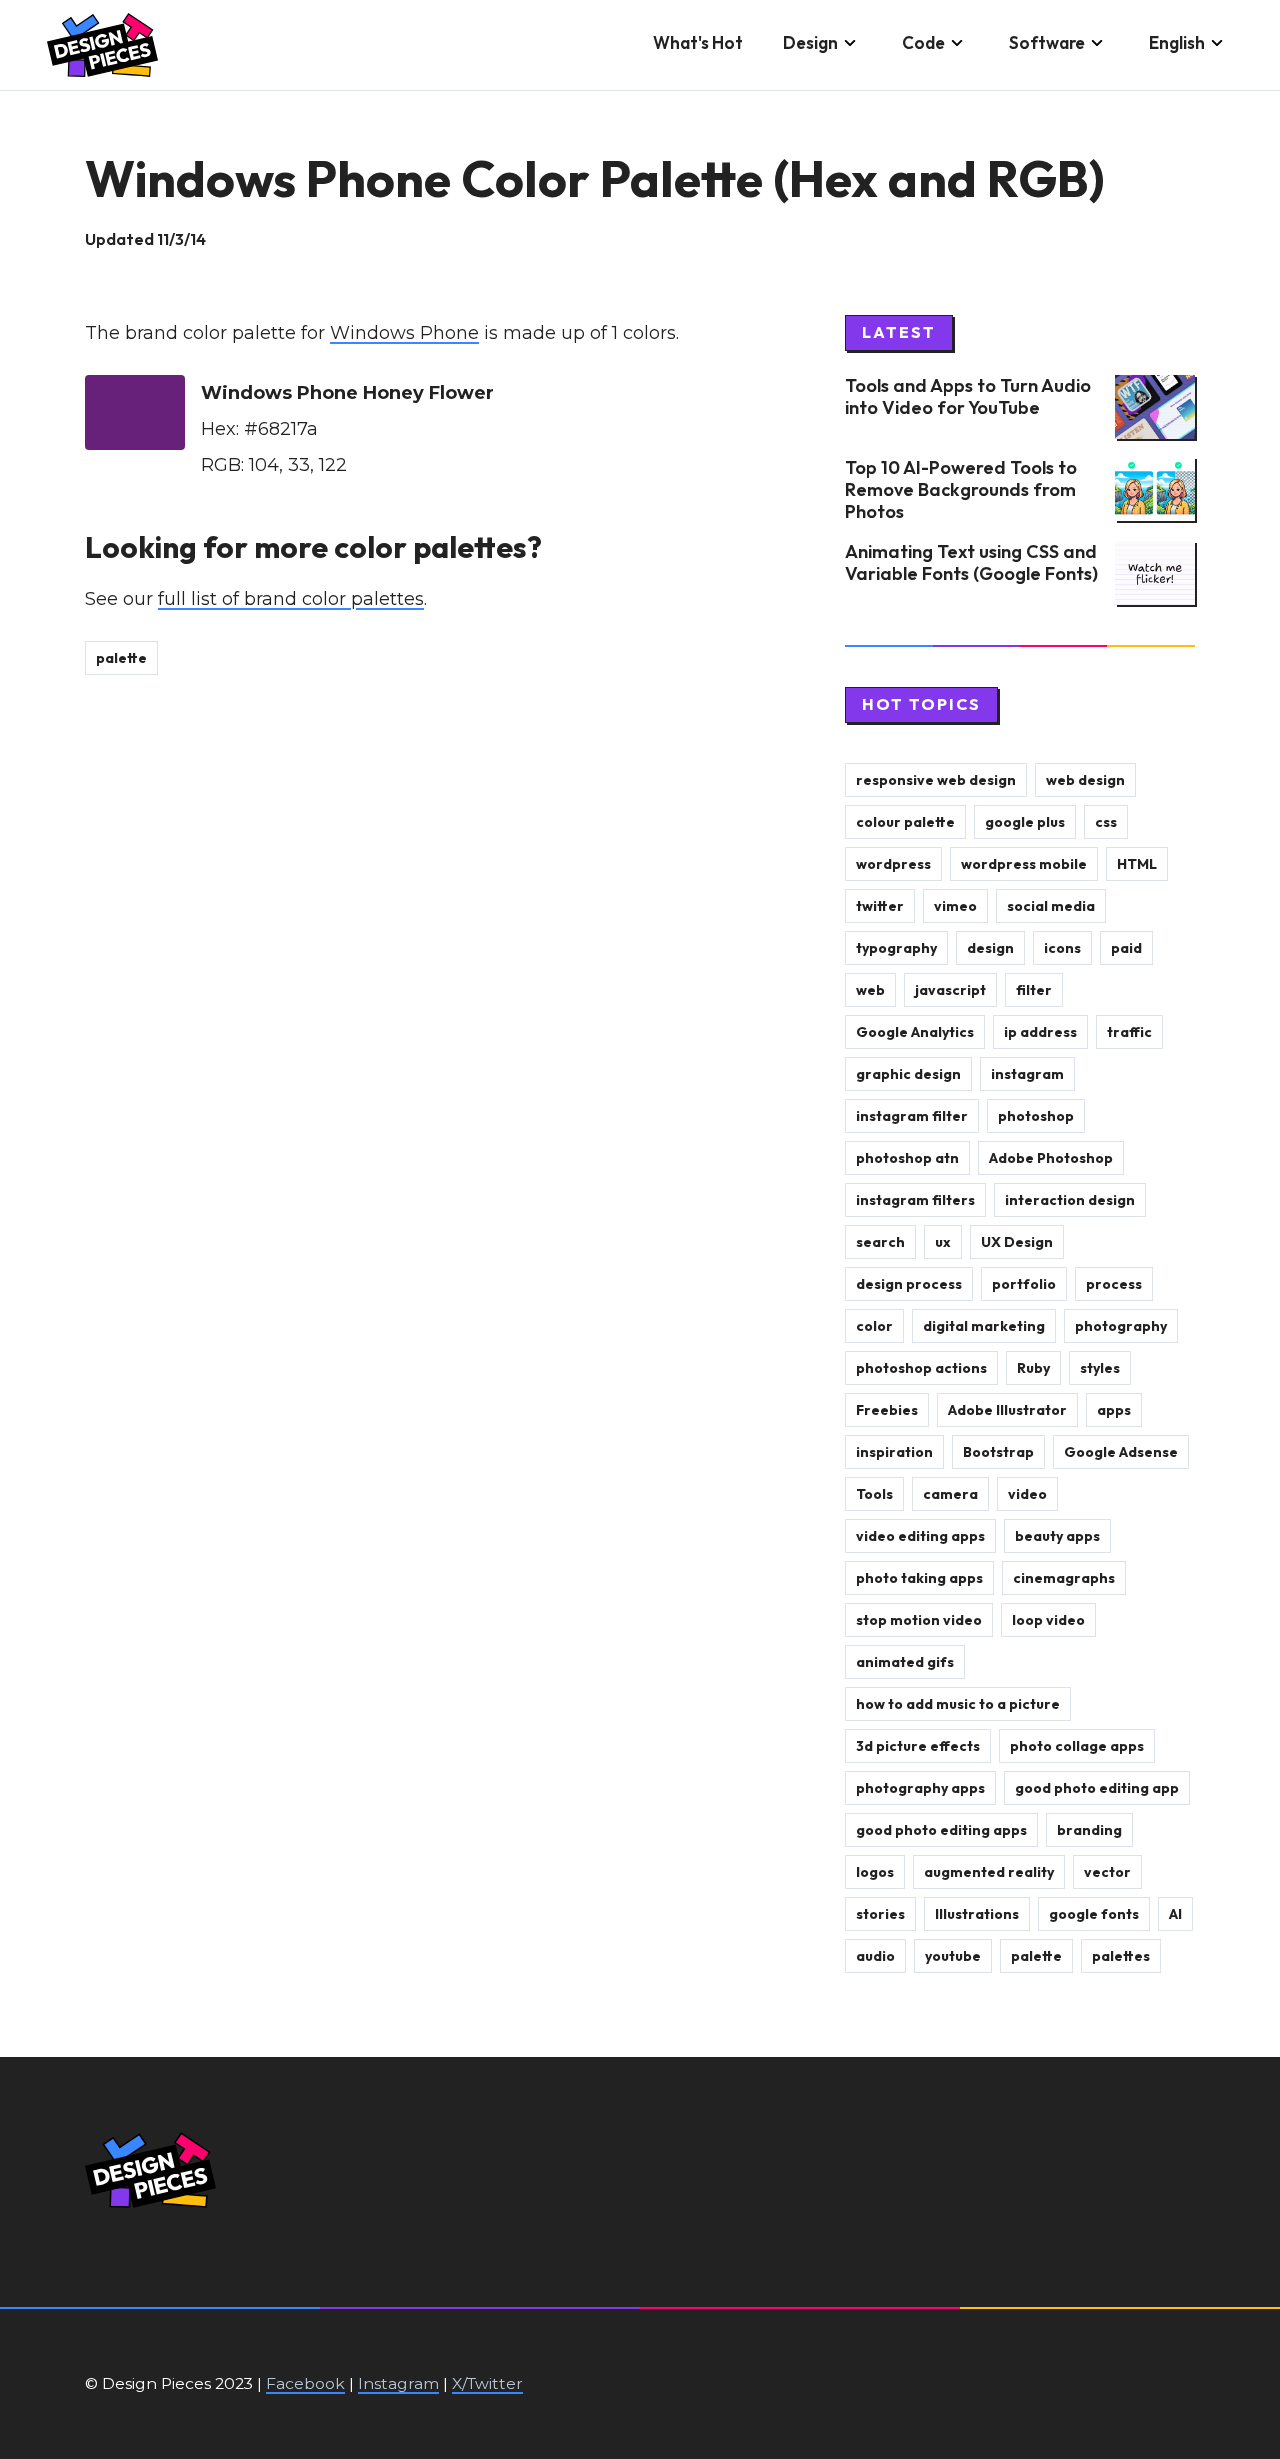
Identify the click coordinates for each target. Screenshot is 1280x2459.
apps (1114, 1410)
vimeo (955, 906)
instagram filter (912, 1116)
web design (1085, 780)
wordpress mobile (1024, 864)
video (1027, 1494)
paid (1126, 948)
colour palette (905, 822)
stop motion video (919, 1620)
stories (880, 1914)
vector (1107, 1872)
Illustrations (977, 1914)
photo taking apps (919, 1578)
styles (1100, 1368)
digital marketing (984, 1326)
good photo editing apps (941, 1830)
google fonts (1094, 1914)
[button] (822, 45)
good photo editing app (1097, 1788)
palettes (1121, 1956)
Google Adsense (1121, 1452)
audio (875, 1956)
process (1114, 1284)
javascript (950, 990)
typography (896, 948)
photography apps (920, 1788)
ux (943, 1242)
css (1106, 822)
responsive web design (936, 780)
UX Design (1017, 1242)
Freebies (887, 1410)
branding (1089, 1830)
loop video (1048, 1620)
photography (1121, 1326)
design (990, 948)
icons (1062, 948)
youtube (953, 1956)
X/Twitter (487, 2383)
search (880, 1242)
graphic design (908, 1074)
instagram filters (915, 1200)
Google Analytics (915, 1032)
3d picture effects (918, 1746)
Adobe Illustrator (1007, 1410)
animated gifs (905, 1662)
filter (1034, 990)
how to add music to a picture (958, 1704)
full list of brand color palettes (291, 599)
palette (121, 658)
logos (875, 1872)
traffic (1129, 1032)
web (870, 990)
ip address (1040, 1032)
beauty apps (1057, 1536)
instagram (1027, 1074)
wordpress (893, 864)
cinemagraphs (1064, 1578)
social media (1051, 906)
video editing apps (920, 1536)
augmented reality (989, 1872)
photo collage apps (1077, 1746)
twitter (880, 906)
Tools (874, 1494)
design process (909, 1284)
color (874, 1326)
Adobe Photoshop (1051, 1158)
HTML (1137, 864)
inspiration (894, 1452)
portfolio (1024, 1284)
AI (1175, 1914)
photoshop (1036, 1116)
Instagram (398, 2383)
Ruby (1033, 1368)
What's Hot (698, 42)
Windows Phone (404, 333)
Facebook (305, 2383)
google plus (1025, 822)
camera (950, 1494)
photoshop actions (921, 1368)
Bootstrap (998, 1452)
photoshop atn (907, 1158)
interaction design (1070, 1200)
